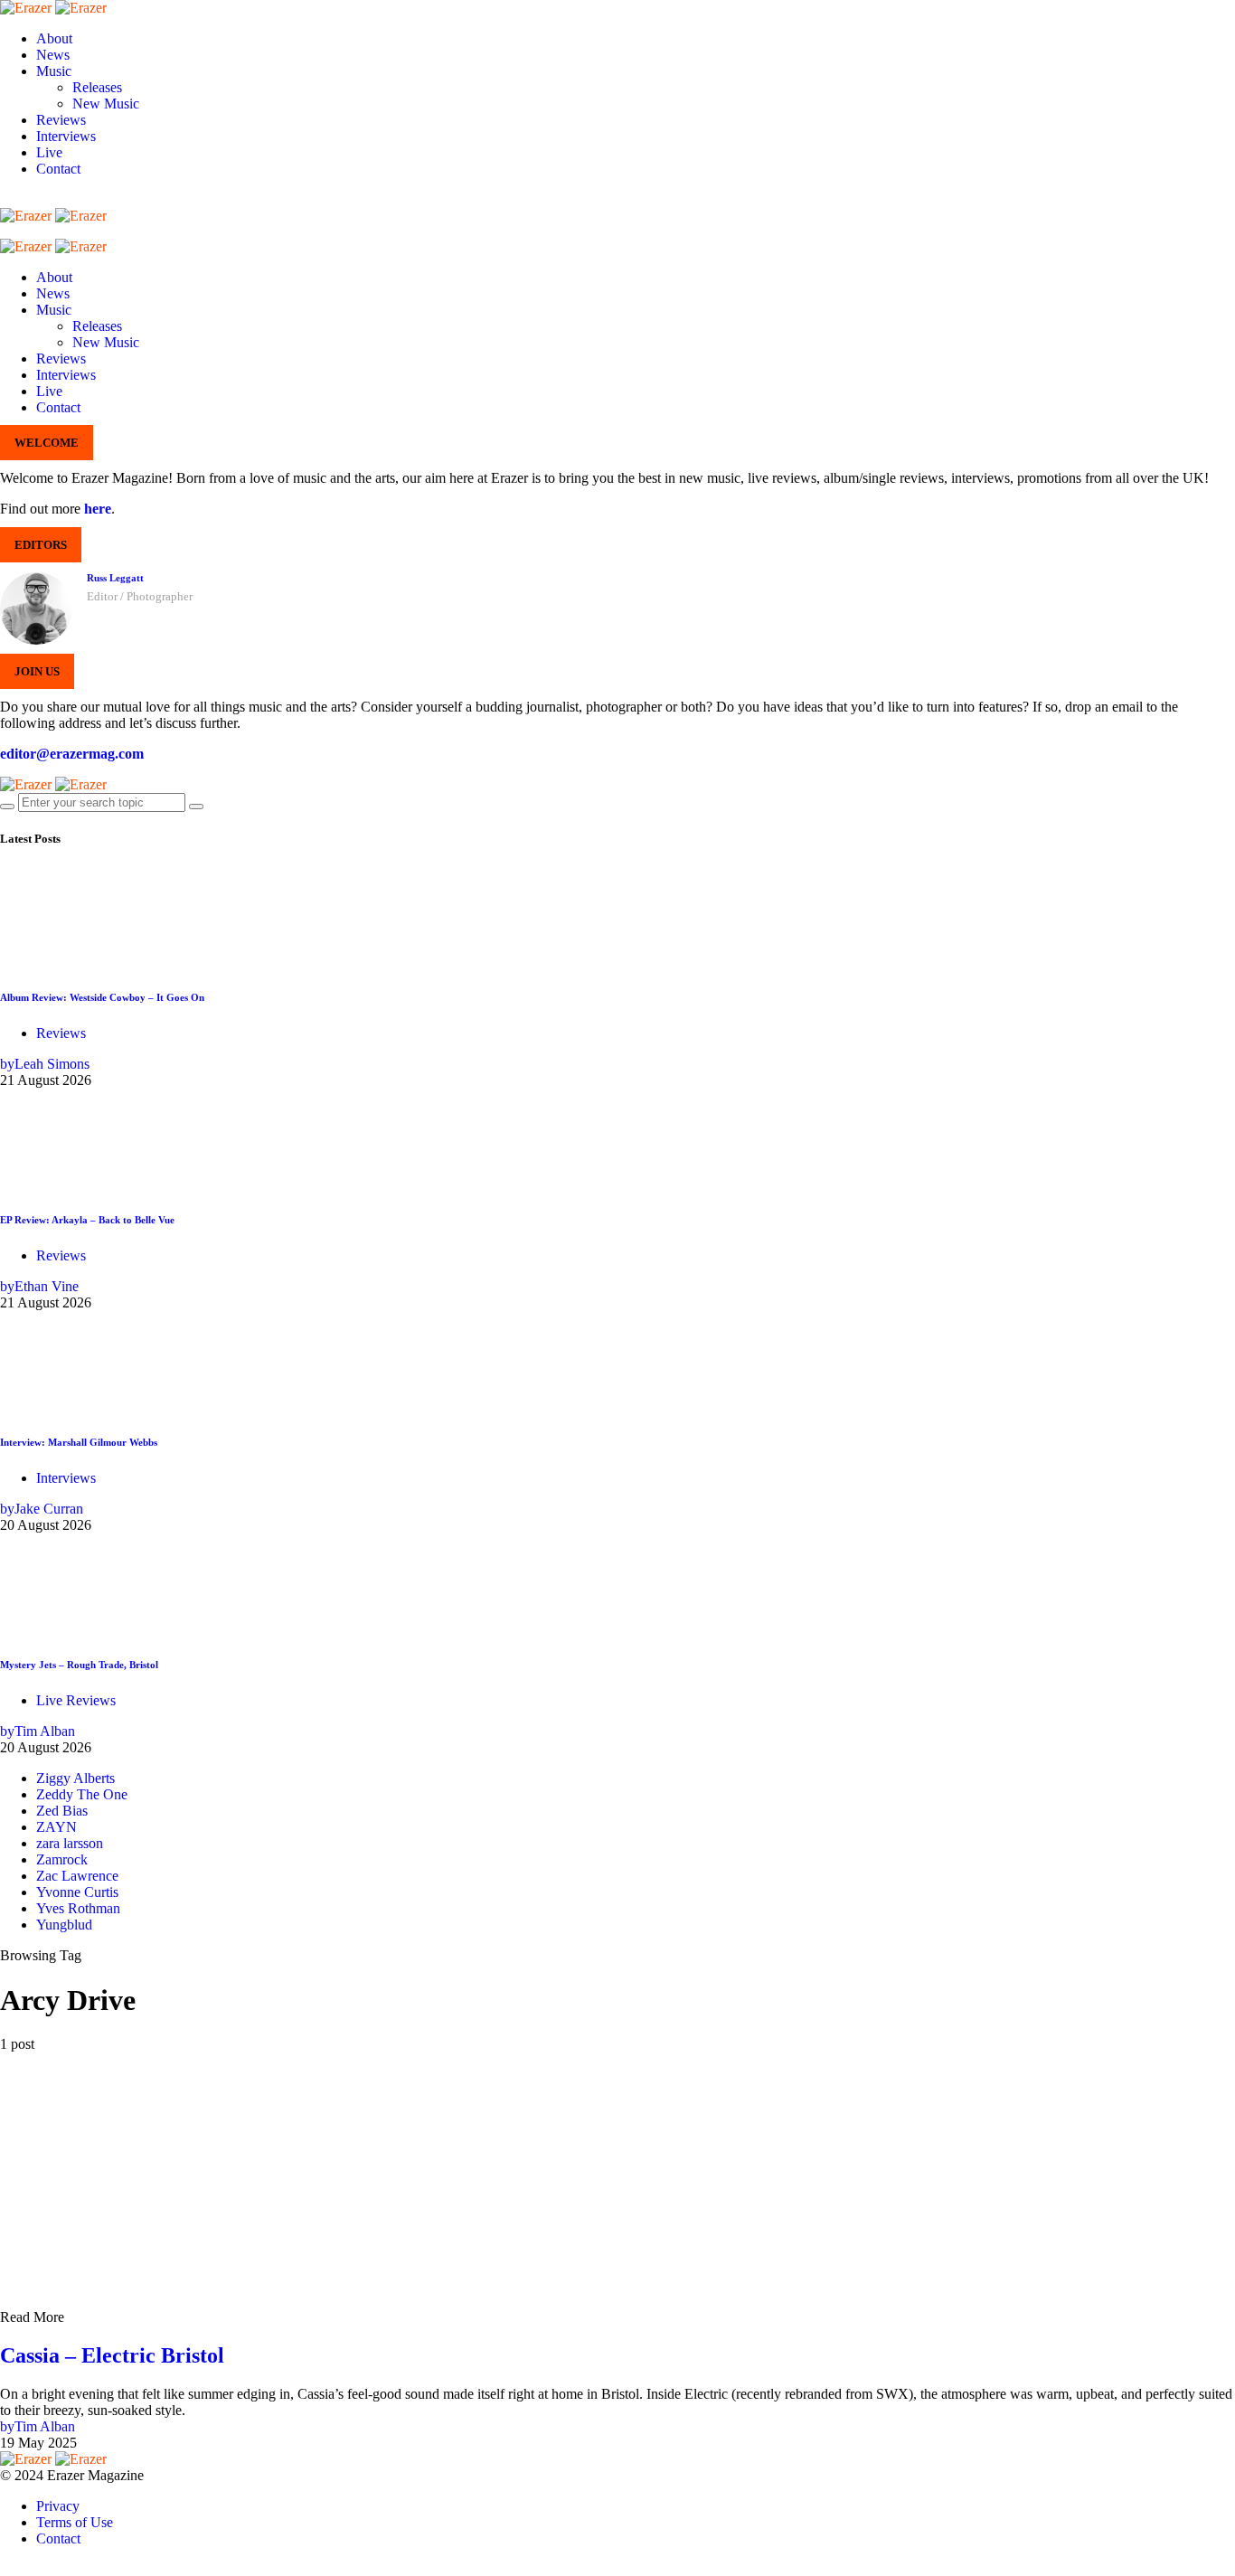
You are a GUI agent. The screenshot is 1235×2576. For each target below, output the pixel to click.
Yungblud (64, 1925)
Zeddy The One (82, 1794)
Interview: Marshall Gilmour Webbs (79, 1442)
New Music (106, 104)
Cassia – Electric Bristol (112, 2355)
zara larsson (70, 1843)
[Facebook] (22, 199)
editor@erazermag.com (72, 754)
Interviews (66, 136)
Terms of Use (75, 2522)
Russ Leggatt (115, 578)
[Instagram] (69, 199)
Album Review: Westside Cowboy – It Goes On (102, 997)
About (54, 38)
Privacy (58, 2506)
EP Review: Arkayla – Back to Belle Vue (87, 1220)
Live (49, 152)
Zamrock (62, 1859)
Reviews (61, 120)
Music (54, 71)
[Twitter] (116, 199)
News (53, 55)
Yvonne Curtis (77, 1892)
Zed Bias (62, 1811)
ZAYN (57, 1827)
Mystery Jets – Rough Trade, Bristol (79, 1665)
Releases (97, 87)
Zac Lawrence (77, 1876)
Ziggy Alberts (75, 1778)
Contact (58, 169)
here (98, 509)
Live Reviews (76, 1700)
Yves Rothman (78, 1908)
